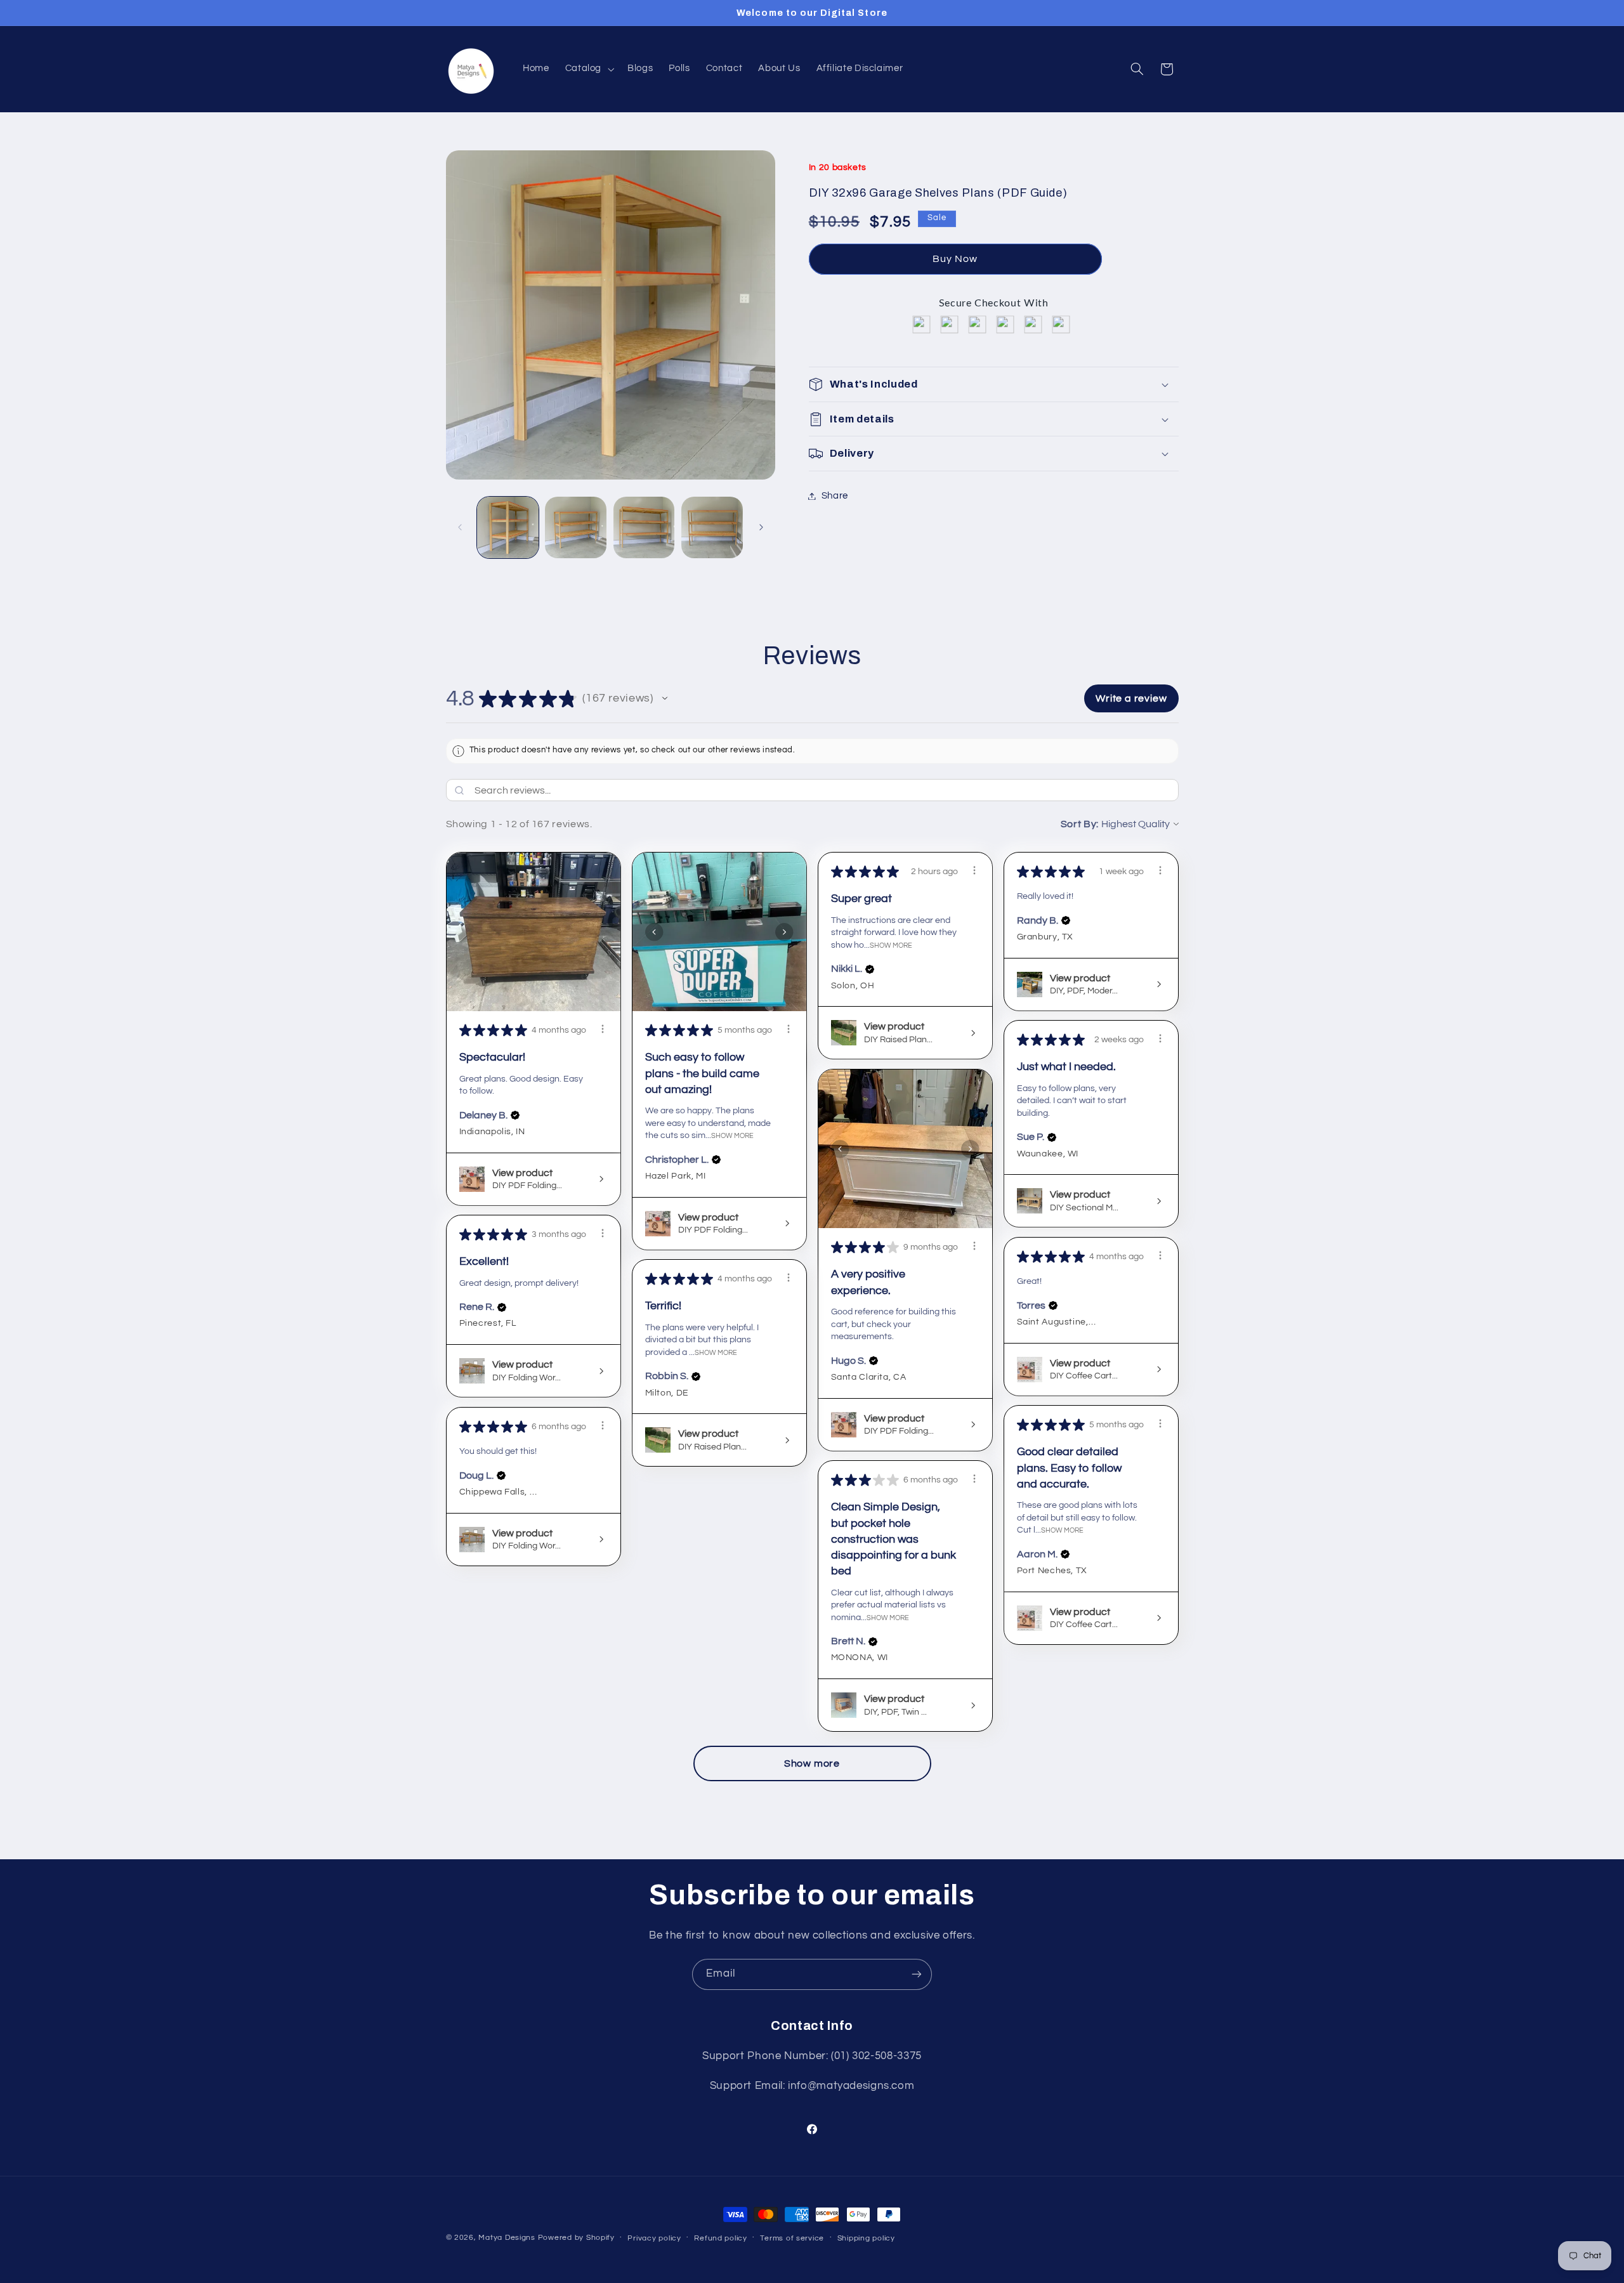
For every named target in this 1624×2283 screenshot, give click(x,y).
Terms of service (792, 2238)
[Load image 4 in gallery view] (712, 527)
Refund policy (721, 2238)
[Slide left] (460, 527)
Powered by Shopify (576, 2238)
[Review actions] (603, 1029)
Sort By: (1080, 824)
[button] (588, 69)
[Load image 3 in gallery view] (644, 527)
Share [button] (835, 496)
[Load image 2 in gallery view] (576, 527)
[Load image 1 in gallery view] (508, 527)
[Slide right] (761, 527)
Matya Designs (507, 2238)
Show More (732, 1136)
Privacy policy (654, 2238)
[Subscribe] (917, 1974)
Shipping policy (866, 2238)
